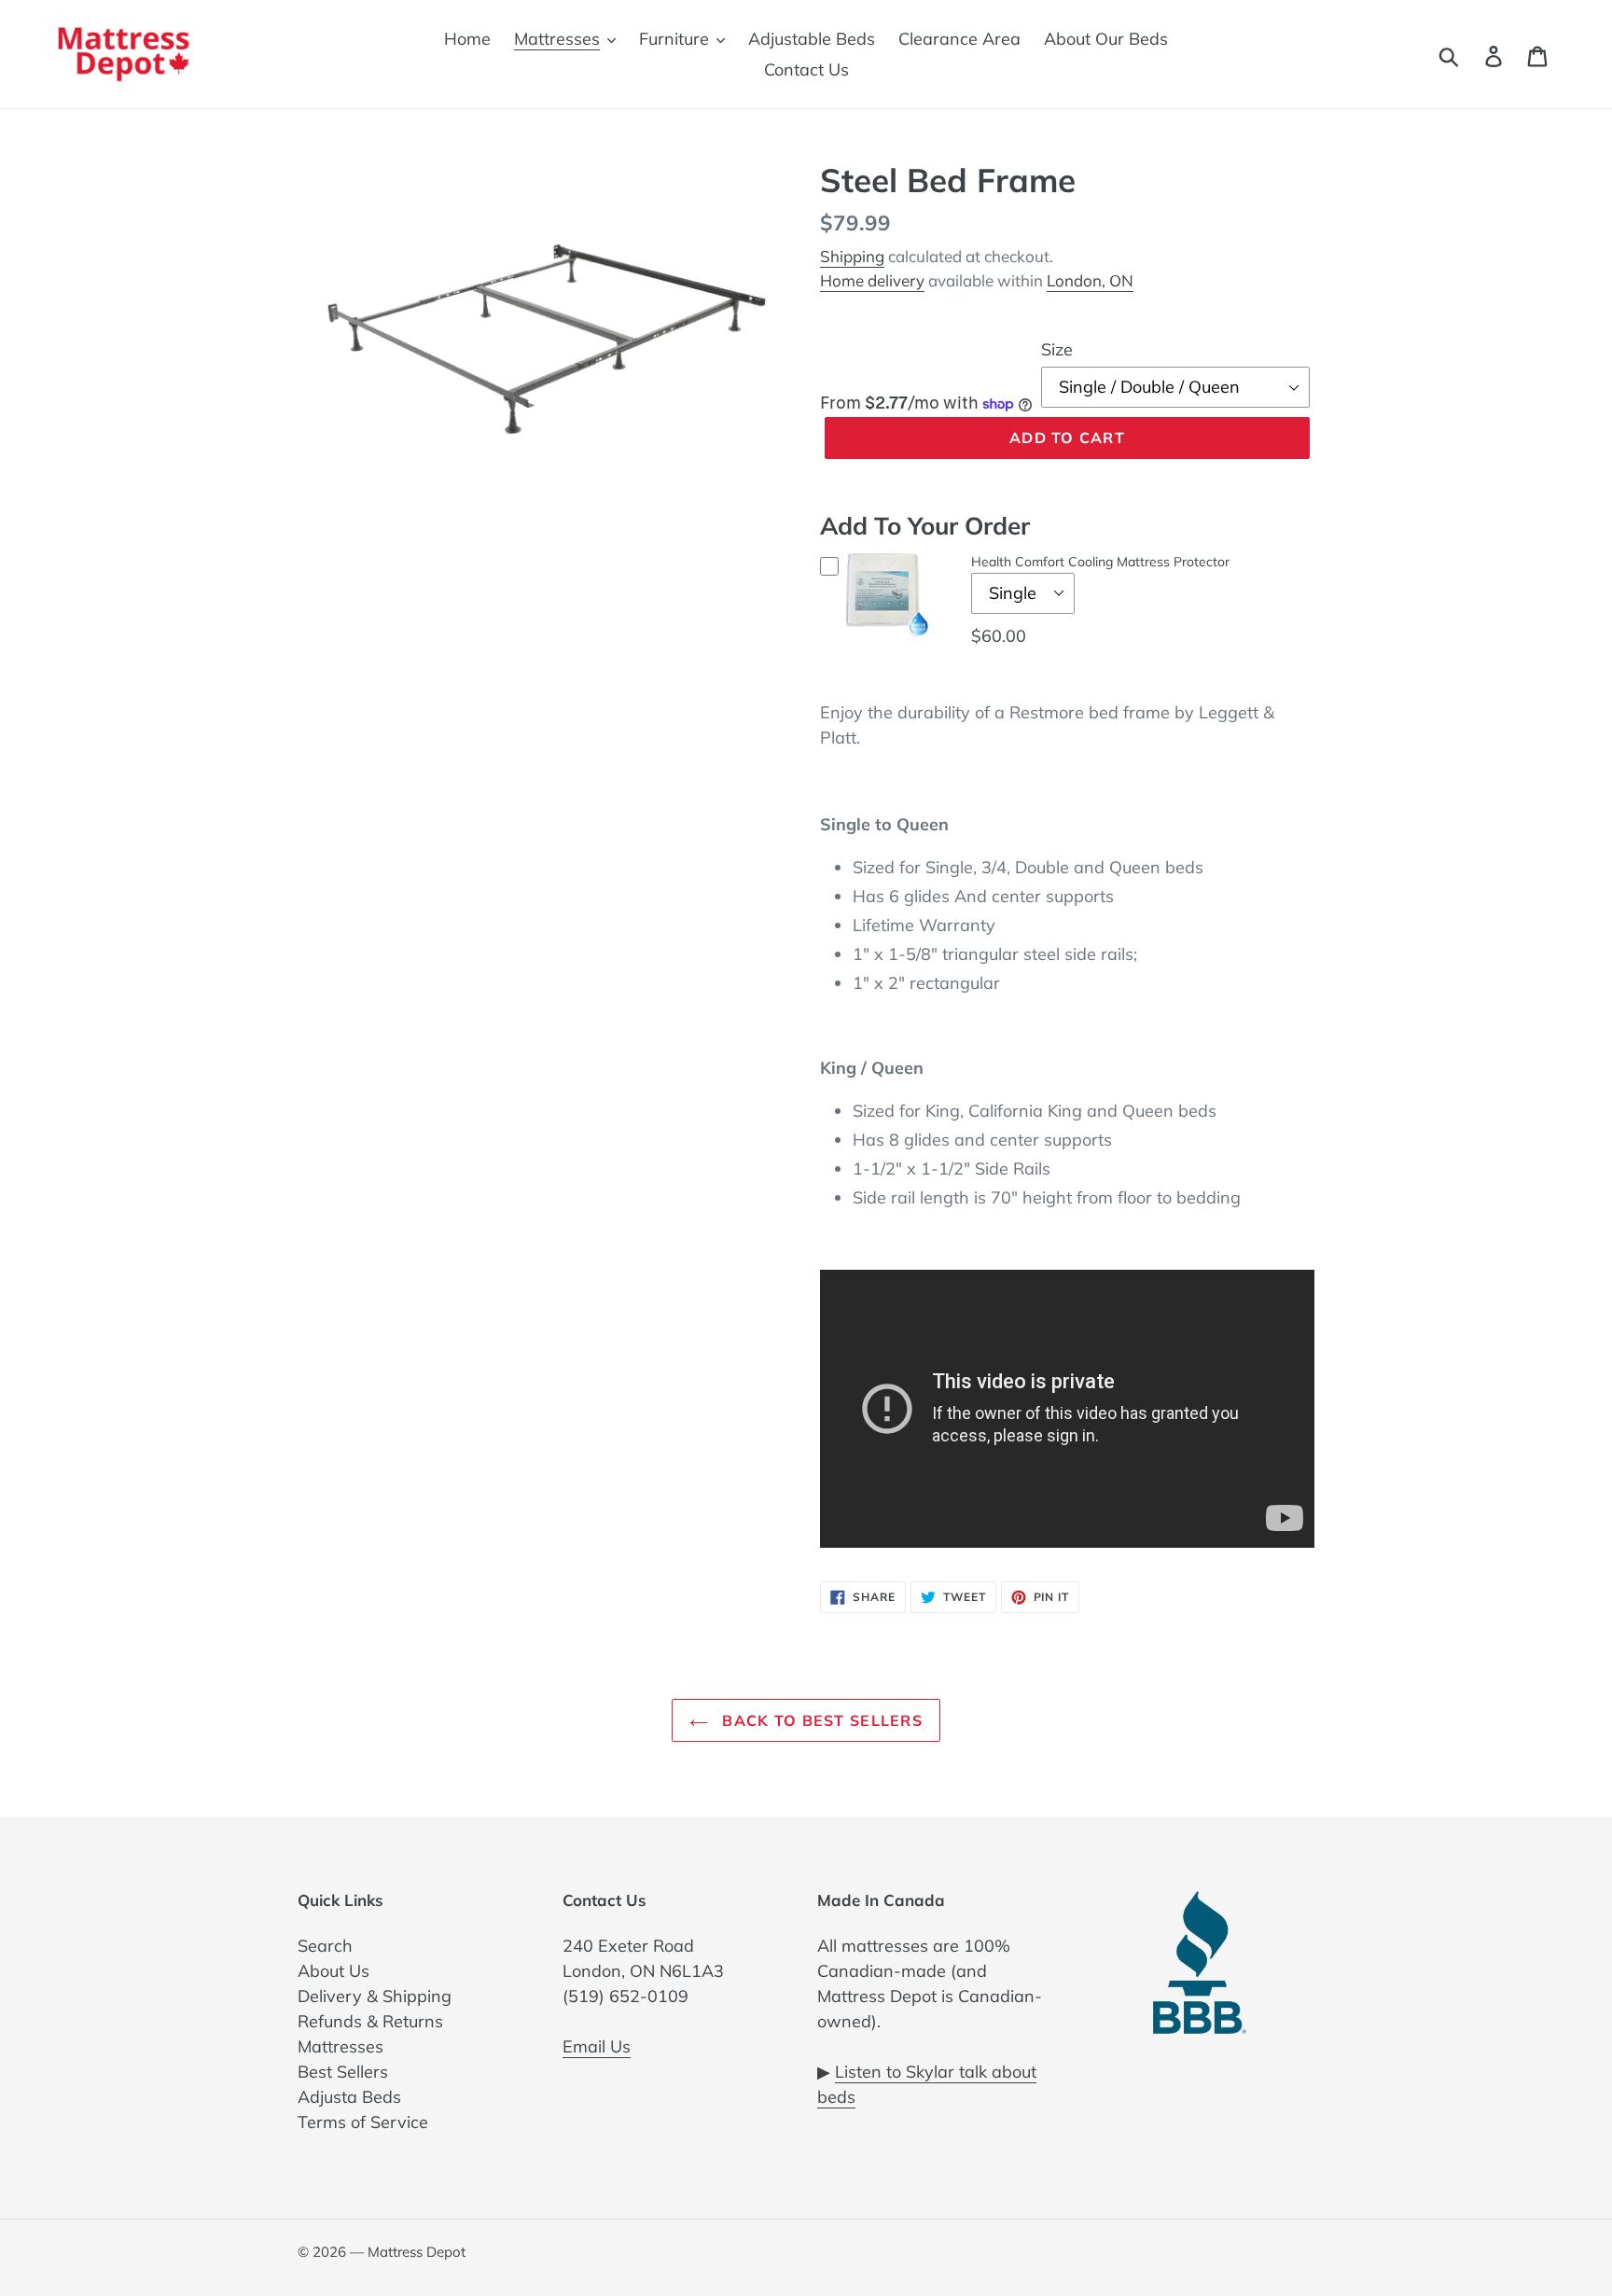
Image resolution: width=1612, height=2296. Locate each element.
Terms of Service (363, 2122)
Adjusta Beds (349, 2097)
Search (325, 1946)
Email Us (597, 2046)
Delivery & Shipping (375, 1996)
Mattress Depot (417, 2252)
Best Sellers (343, 2072)
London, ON (1090, 280)
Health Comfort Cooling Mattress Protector (1100, 562)
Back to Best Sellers (820, 1720)
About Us (334, 1971)
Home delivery (872, 280)
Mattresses (340, 2046)
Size (1057, 349)
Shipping (852, 256)
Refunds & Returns (370, 2021)
